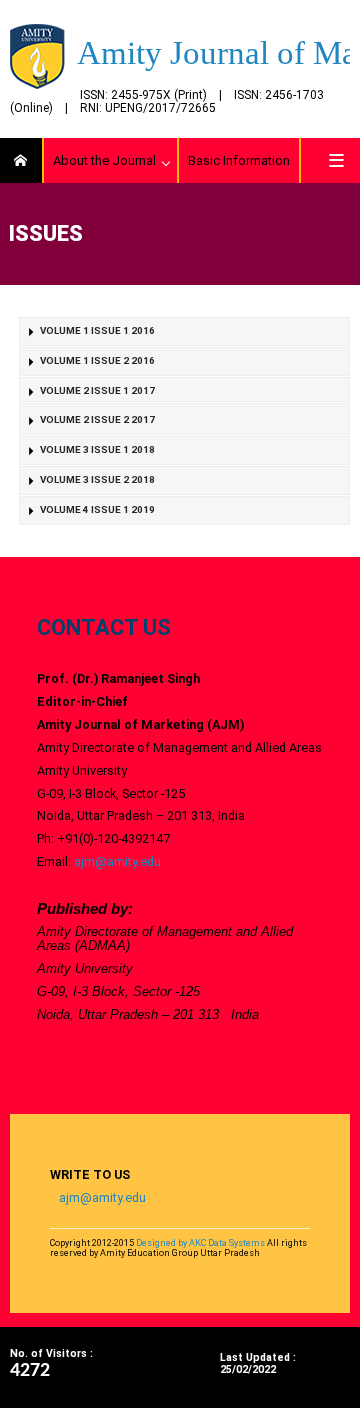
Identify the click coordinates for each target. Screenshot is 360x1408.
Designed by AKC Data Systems (200, 1243)
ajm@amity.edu (117, 861)
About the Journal (104, 160)
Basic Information (239, 160)
